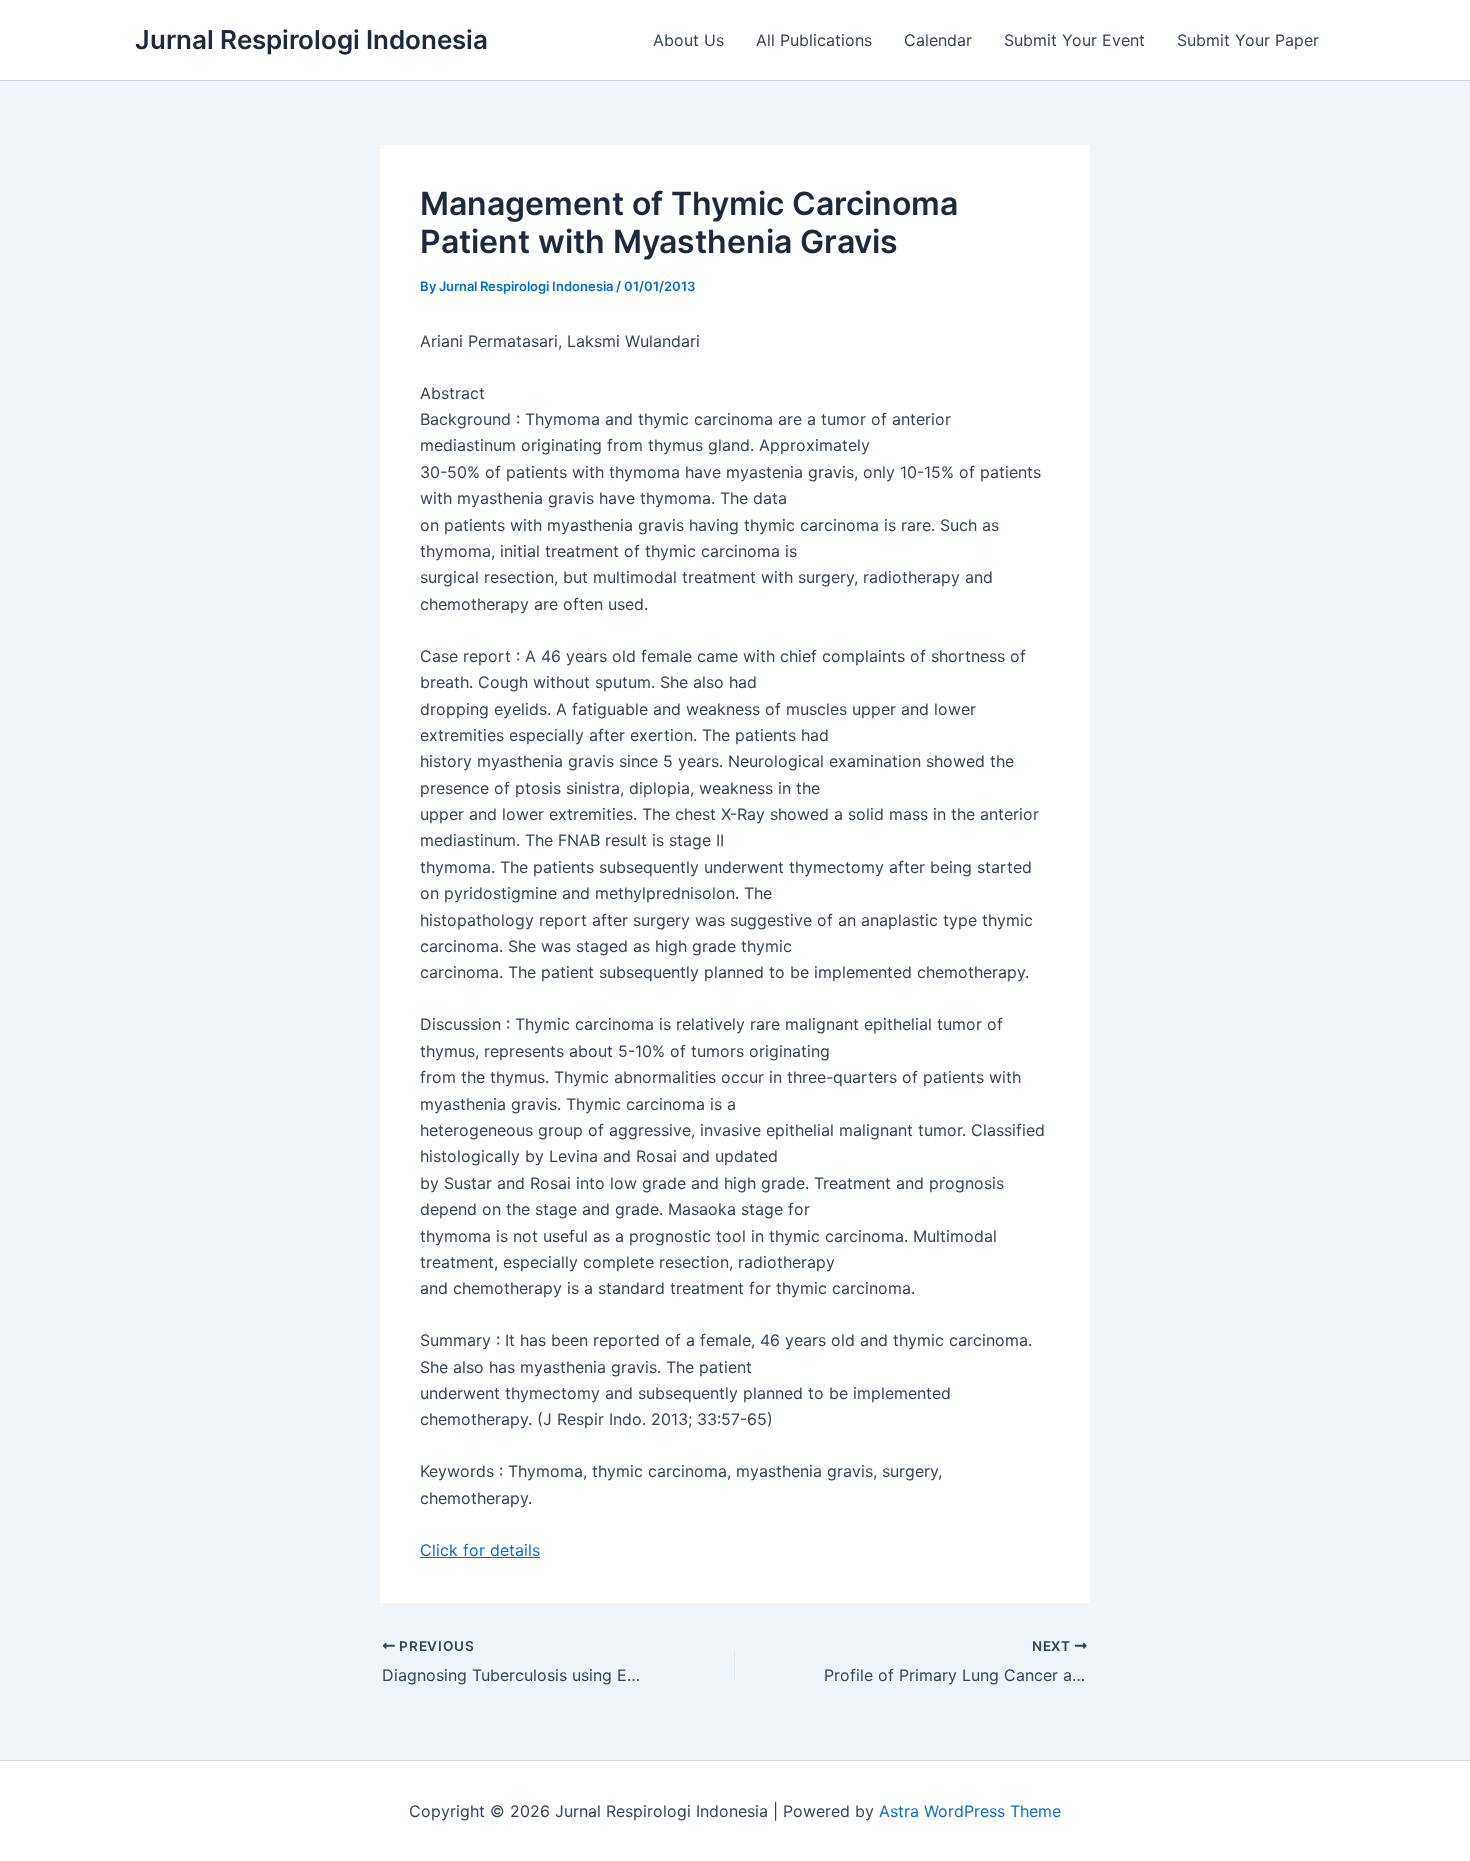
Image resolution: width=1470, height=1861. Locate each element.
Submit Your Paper (1248, 40)
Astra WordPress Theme (970, 1811)
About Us (688, 40)
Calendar (938, 40)
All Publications (814, 40)
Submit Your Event (1074, 40)
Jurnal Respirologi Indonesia (311, 39)
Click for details (480, 1550)
